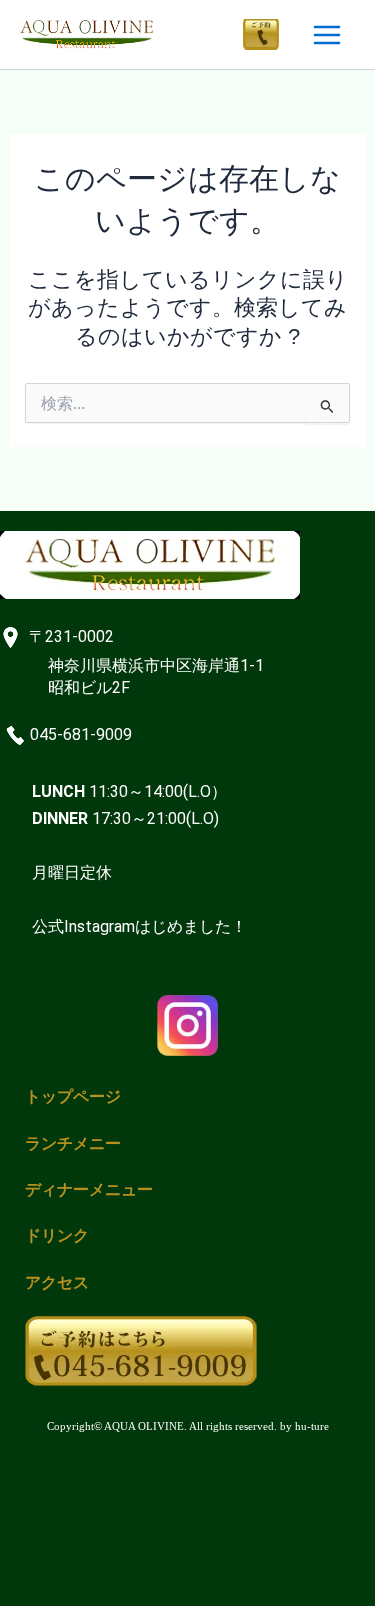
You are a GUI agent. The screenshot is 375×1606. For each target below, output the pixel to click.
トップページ (73, 1096)
